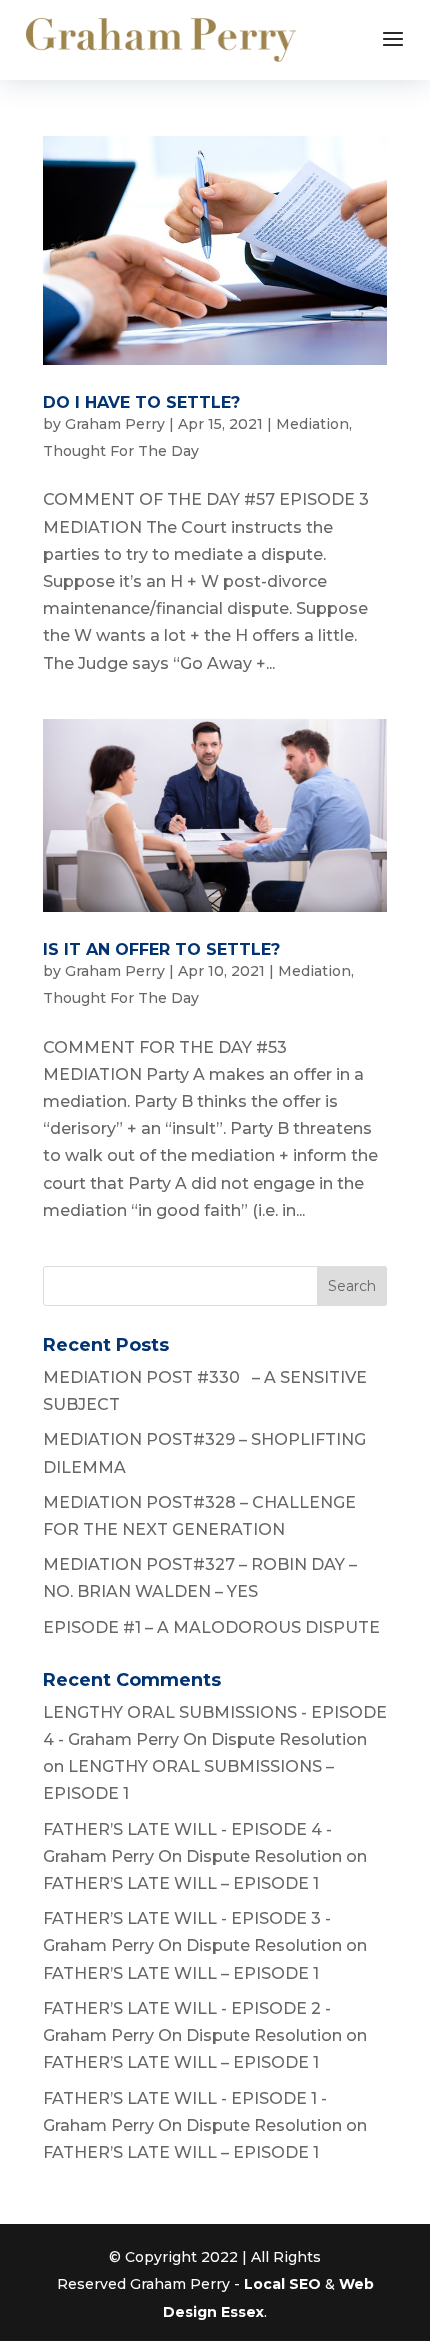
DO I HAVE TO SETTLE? (141, 402)
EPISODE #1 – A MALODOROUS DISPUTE (211, 1627)
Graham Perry (115, 424)
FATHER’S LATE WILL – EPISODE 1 (181, 1883)
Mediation (312, 424)
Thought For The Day (121, 451)
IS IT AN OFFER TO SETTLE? (161, 949)
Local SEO (282, 2284)
